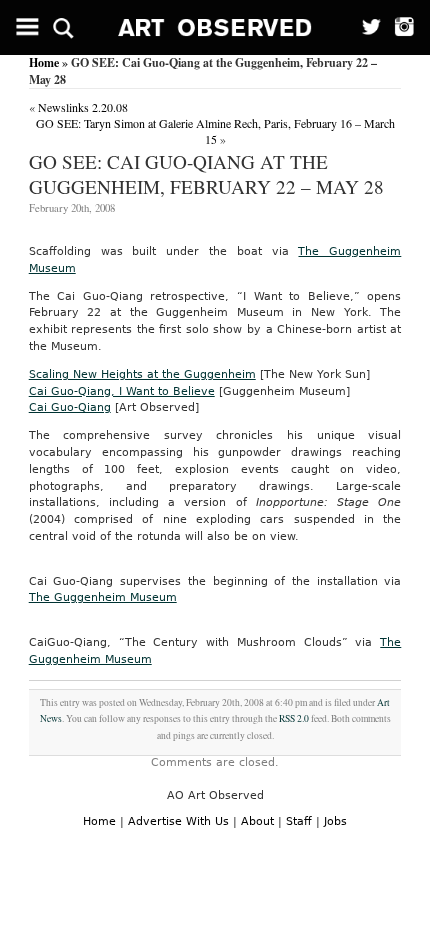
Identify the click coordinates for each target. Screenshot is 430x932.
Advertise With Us (178, 821)
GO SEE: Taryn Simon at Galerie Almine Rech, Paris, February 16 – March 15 (215, 131)
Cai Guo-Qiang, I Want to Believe (122, 391)
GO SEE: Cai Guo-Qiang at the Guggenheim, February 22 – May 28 (206, 174)
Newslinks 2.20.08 (83, 107)
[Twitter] (365, 27)
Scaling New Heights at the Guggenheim (142, 374)
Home (44, 62)
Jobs (335, 821)
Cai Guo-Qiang (70, 407)
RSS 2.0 (294, 718)
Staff (299, 821)
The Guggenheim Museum (103, 597)
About (257, 821)
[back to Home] (215, 27)
